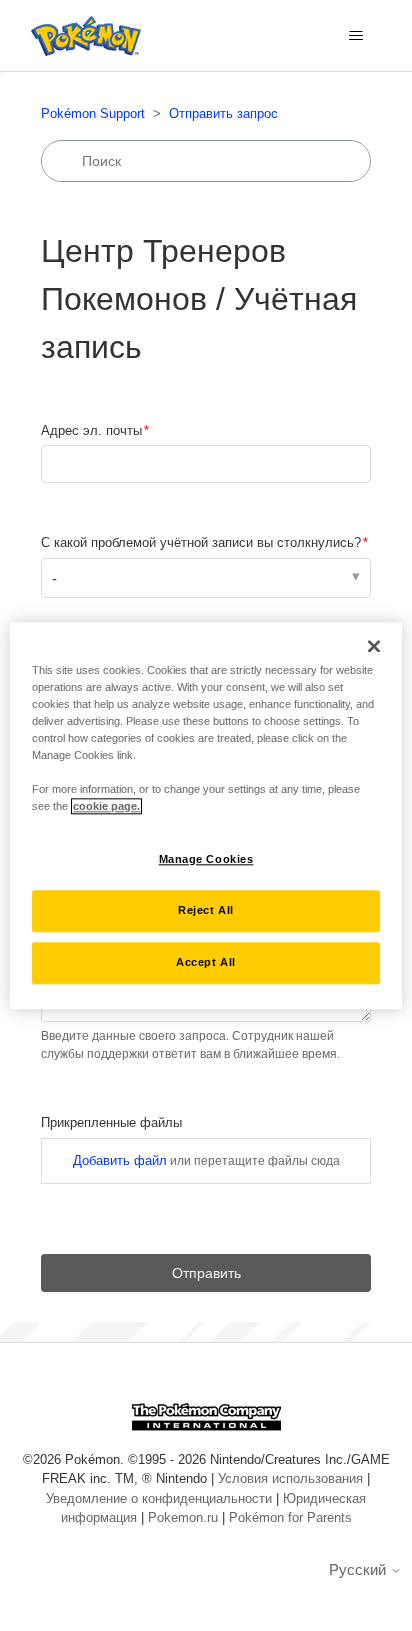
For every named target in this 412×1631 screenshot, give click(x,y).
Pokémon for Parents (290, 1517)
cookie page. (106, 806)
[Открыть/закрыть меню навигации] (355, 36)
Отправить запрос (223, 113)
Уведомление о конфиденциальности (159, 1498)
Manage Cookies (206, 859)
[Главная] (81, 36)
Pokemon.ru (183, 1517)
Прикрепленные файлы (160, 1122)
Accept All (206, 962)
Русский (359, 1569)
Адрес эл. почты (91, 430)
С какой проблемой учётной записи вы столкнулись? (201, 542)
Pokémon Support (93, 113)
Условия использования (290, 1478)
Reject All (206, 910)
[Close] (374, 646)
